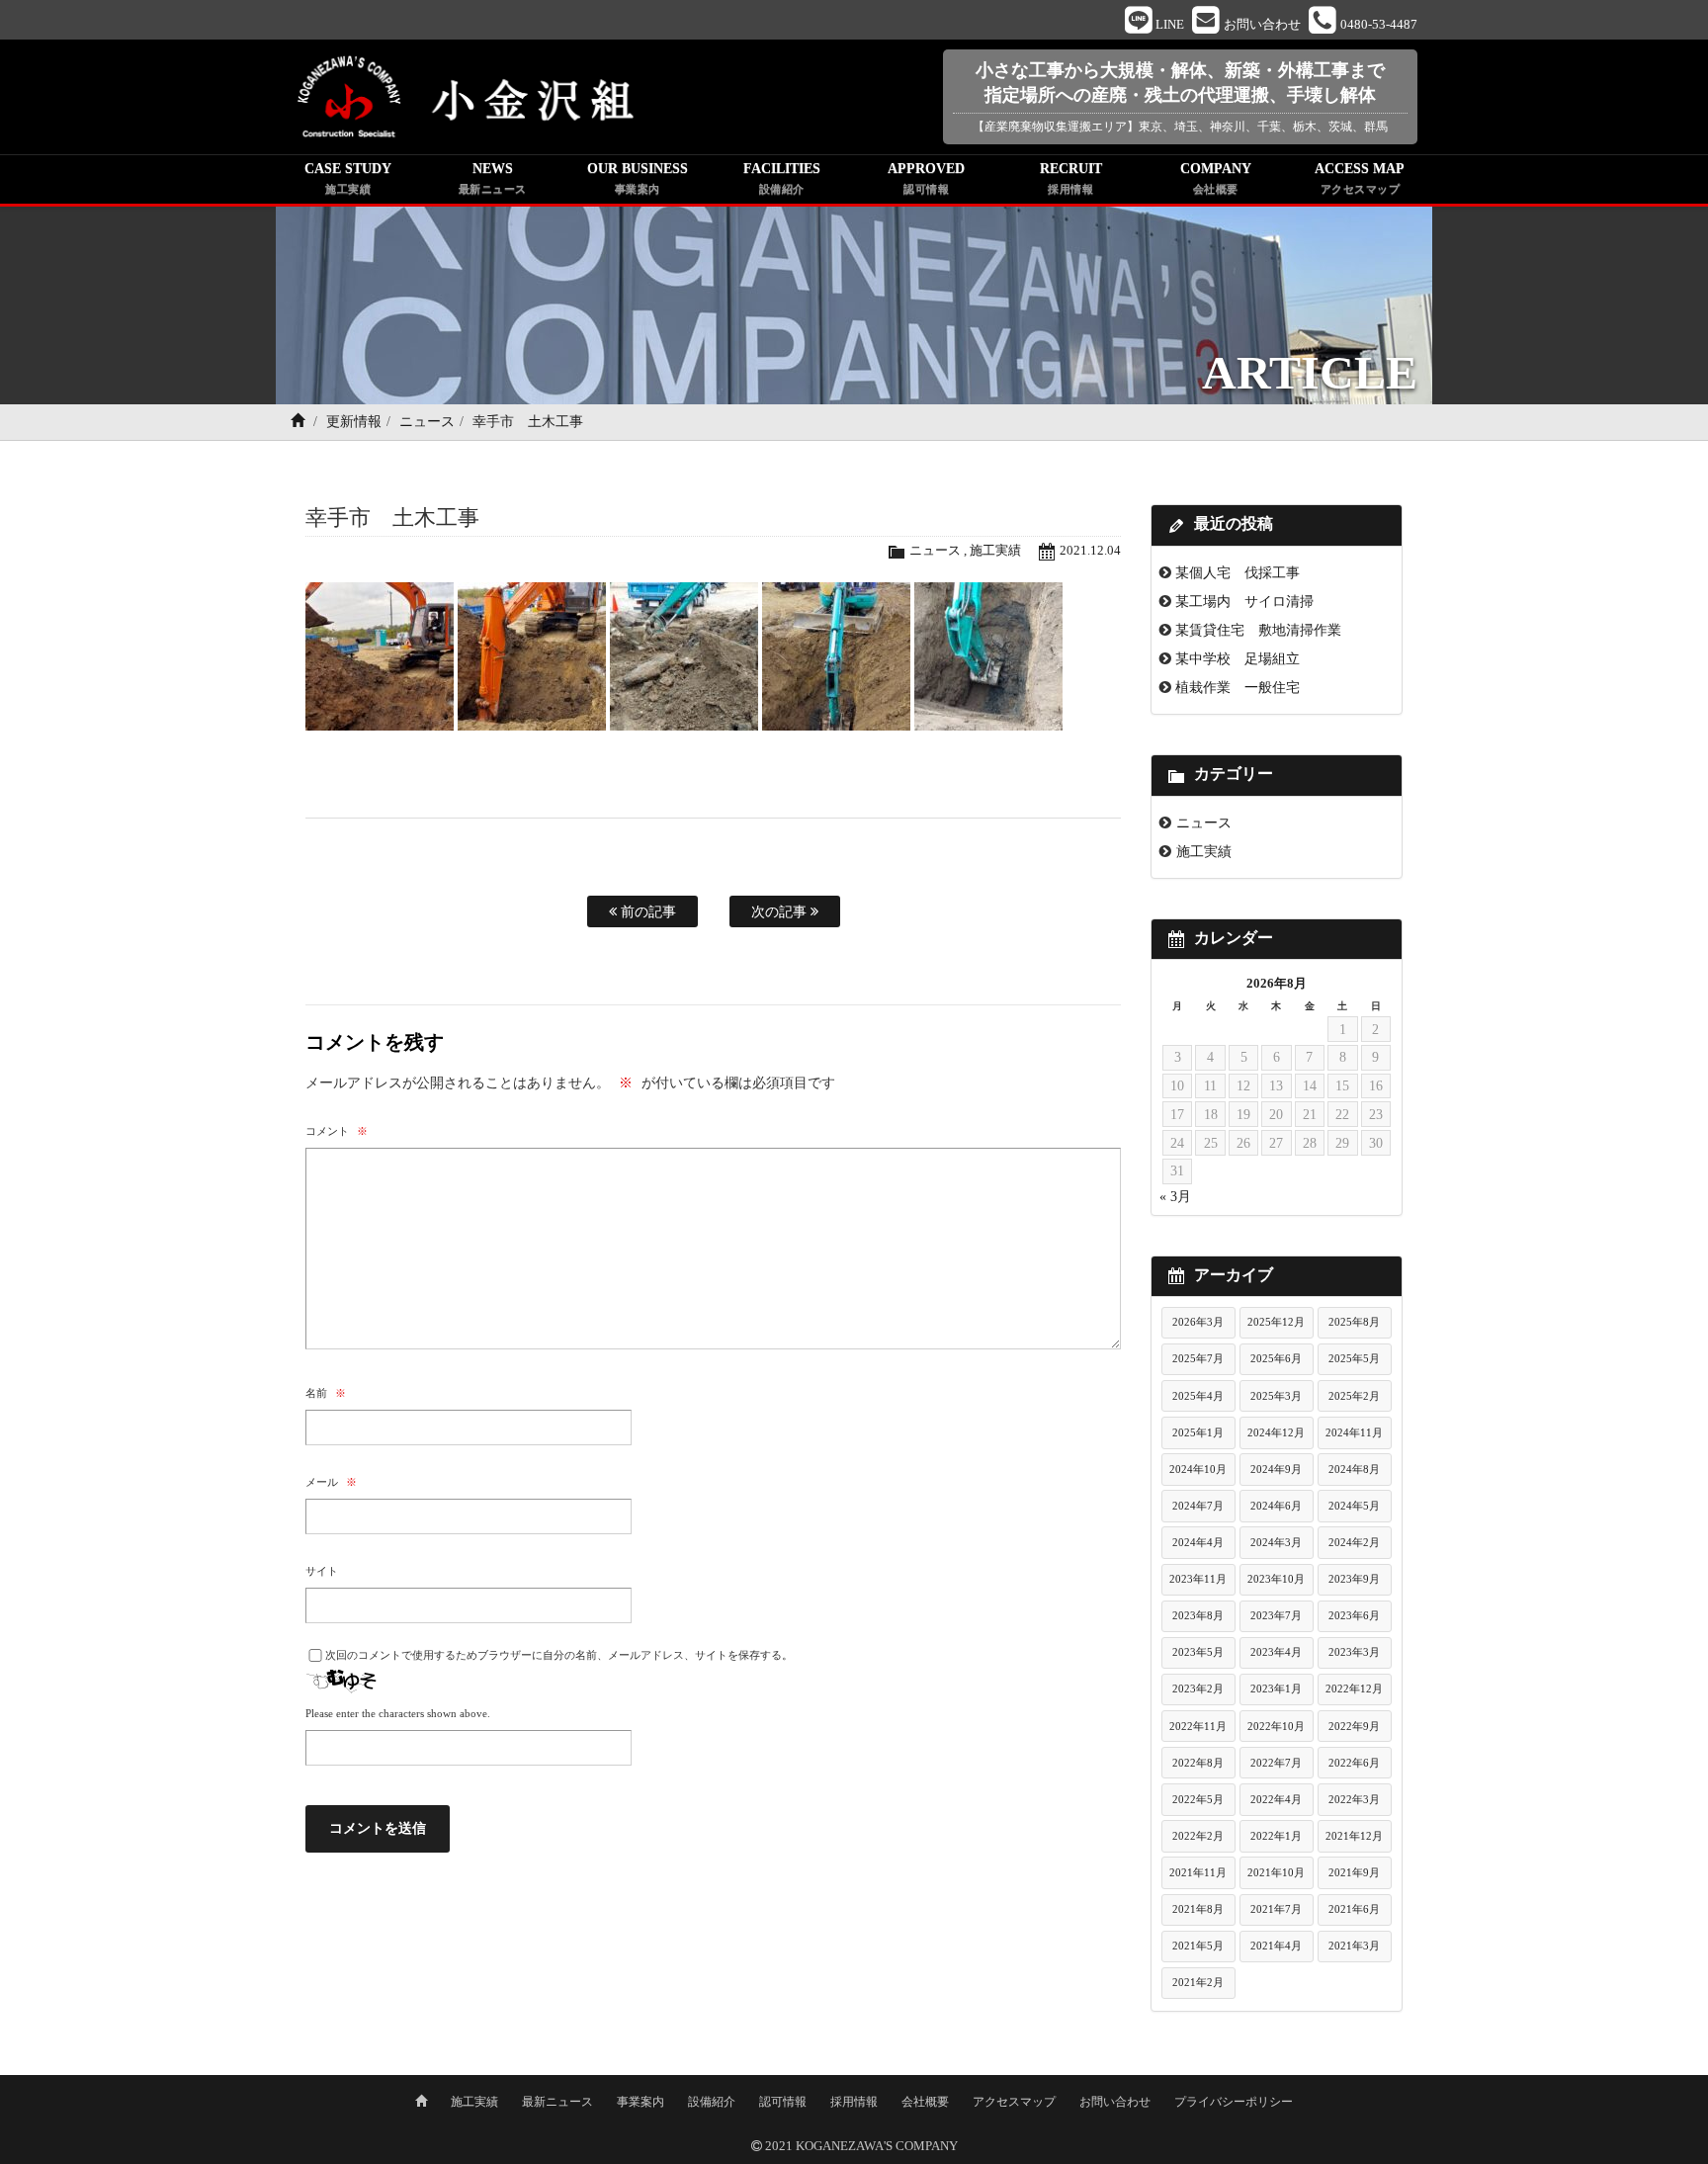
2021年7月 (1276, 1909)
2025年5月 (1354, 1358)
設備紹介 (712, 2102)
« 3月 (1175, 1197)
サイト (322, 1571)
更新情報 (354, 422)
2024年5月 (1354, 1506)
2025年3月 (1276, 1396)
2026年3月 (1198, 1322)
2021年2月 (1198, 1982)
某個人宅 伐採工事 (1238, 572)
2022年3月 (1354, 1799)
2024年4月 (1198, 1542)
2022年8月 (1198, 1763)
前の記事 (646, 911)
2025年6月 (1276, 1358)
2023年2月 (1198, 1688)
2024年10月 (1198, 1469)
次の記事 (781, 911)
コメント (337, 1131)
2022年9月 (1354, 1726)
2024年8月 (1354, 1469)
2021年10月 (1276, 1872)
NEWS (493, 178)
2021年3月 (1354, 1946)
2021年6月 (1354, 1909)
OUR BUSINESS (638, 178)
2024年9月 (1276, 1469)
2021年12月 (1354, 1836)
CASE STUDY (348, 178)
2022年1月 (1276, 1836)
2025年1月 (1198, 1432)
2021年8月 (1198, 1909)
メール (331, 1482)
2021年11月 (1198, 1872)
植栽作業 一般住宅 (1238, 687)
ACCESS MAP (1360, 178)
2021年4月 (1276, 1946)
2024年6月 (1276, 1506)
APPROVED (926, 178)
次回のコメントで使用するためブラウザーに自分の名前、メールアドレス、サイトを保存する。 (559, 1655)
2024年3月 (1276, 1542)
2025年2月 (1354, 1396)
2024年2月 (1354, 1542)
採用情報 (854, 2102)
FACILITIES (782, 178)
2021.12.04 (1090, 551)
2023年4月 (1276, 1652)
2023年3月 (1354, 1652)
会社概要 (925, 2102)
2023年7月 (1276, 1615)
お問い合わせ (1115, 2102)
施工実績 (995, 551)
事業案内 (640, 2102)
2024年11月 (1354, 1432)
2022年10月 (1276, 1726)
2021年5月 (1198, 1946)
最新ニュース (557, 2102)
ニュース (427, 422)
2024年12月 (1276, 1432)
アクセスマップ (1014, 2102)
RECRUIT (1071, 178)
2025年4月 (1198, 1396)
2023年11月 (1198, 1579)
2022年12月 (1354, 1688)
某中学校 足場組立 (1238, 658)
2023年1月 (1276, 1688)
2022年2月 (1198, 1836)
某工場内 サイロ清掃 (1244, 601)
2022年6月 (1354, 1763)
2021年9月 (1354, 1872)
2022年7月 (1276, 1763)
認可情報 (783, 2102)
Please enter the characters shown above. (398, 1713)
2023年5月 (1198, 1652)
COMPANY (1216, 178)
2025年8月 (1354, 1322)
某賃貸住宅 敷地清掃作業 (1258, 630)
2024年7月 (1198, 1506)
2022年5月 (1198, 1799)
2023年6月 (1354, 1615)
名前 (326, 1393)
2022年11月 (1198, 1726)
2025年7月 (1198, 1358)
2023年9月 (1354, 1579)
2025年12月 (1276, 1322)
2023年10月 (1276, 1579)
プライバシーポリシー (1234, 2102)
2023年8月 (1198, 1615)
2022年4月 (1276, 1799)
